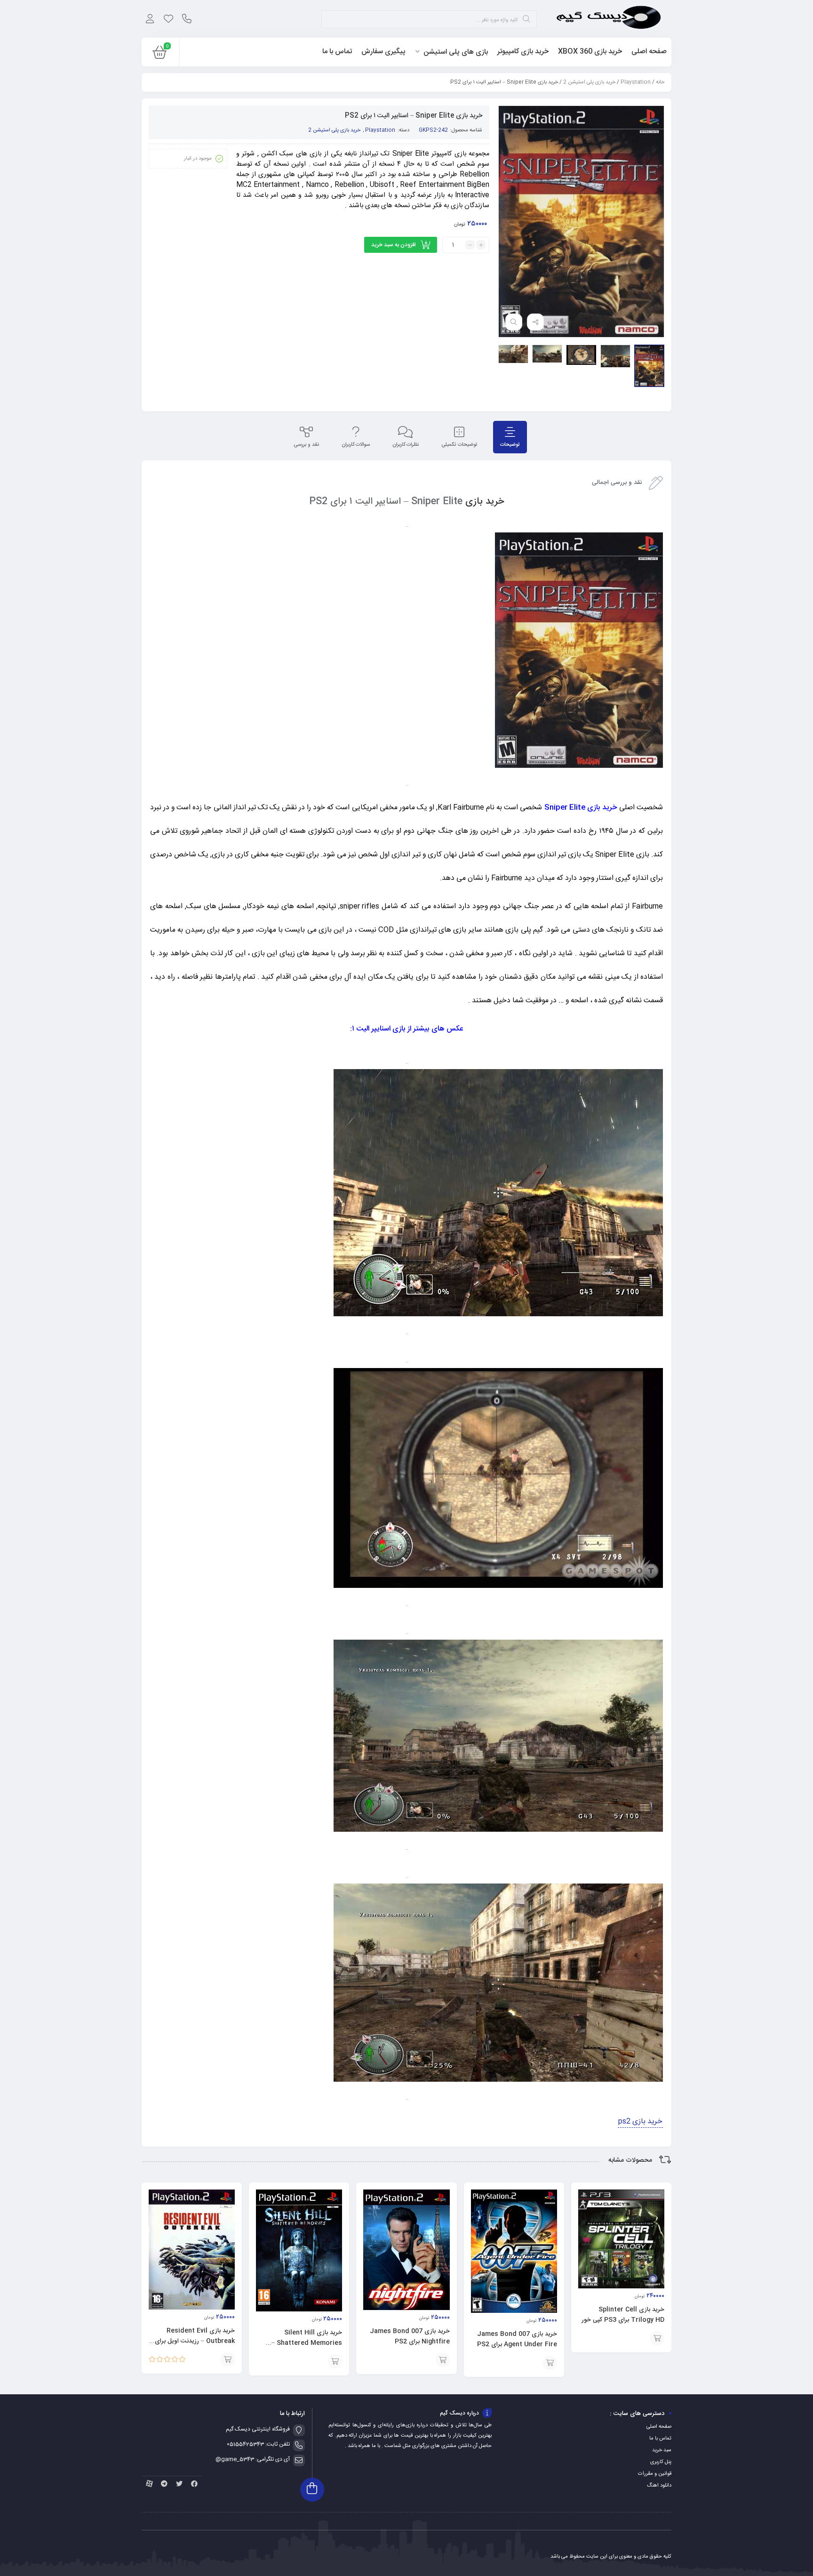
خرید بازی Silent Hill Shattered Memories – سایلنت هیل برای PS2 (307, 2343)
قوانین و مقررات (655, 2474)
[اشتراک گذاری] (535, 322)
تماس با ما (660, 2439)
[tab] (510, 437)
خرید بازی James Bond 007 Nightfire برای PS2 (410, 2336)
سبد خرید (662, 2450)
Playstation (636, 82)
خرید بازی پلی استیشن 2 (589, 82)
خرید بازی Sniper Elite (581, 808)
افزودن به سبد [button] (657, 2338)
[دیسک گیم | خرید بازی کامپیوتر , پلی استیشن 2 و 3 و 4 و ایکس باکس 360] (609, 19)
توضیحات (510, 445)
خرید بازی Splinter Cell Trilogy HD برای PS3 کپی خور (623, 2315)
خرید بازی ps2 (640, 2121)
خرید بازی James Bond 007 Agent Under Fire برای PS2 (517, 2339)
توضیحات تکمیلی (459, 445)
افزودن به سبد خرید (394, 245)
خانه (660, 82)
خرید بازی (485, 502)
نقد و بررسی (306, 445)
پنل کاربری (661, 2462)
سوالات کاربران (356, 445)
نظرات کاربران (406, 445)
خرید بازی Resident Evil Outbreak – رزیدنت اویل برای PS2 (195, 2341)
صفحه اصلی (659, 2427)
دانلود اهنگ (659, 2486)
